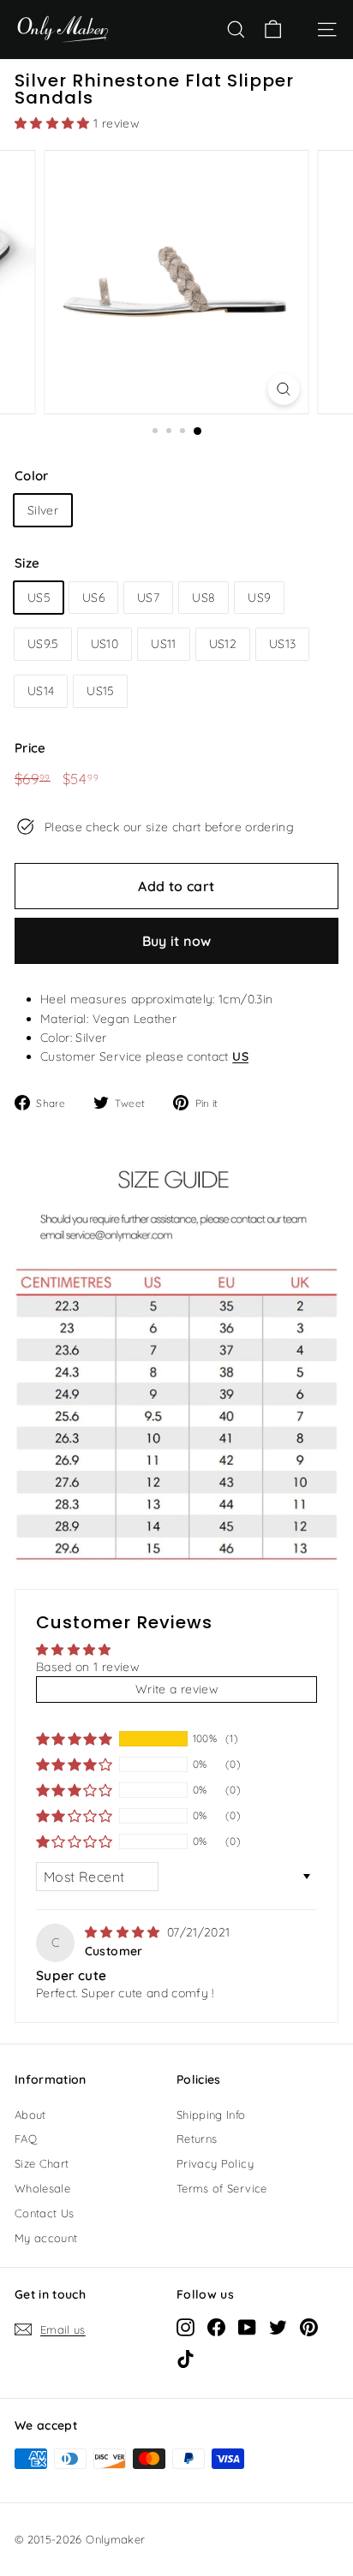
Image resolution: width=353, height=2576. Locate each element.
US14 (41, 691)
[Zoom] (283, 389)
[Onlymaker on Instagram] (185, 2327)
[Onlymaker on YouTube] (247, 2327)
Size (27, 563)
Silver (43, 510)
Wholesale (42, 2188)
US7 (148, 598)
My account (46, 2238)
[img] (124, 1932)
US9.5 (43, 644)
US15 (100, 691)
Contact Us (45, 2213)
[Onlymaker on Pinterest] (309, 2327)
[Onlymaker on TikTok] (185, 2359)
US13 (282, 644)
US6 (93, 598)
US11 (163, 644)
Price (30, 748)
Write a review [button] (176, 1689)
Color (32, 476)
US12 (223, 644)
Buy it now (177, 941)
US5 (39, 598)
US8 (203, 598)
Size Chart (42, 2163)
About (30, 2115)
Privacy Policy (215, 2163)
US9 (259, 598)
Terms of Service (222, 2188)
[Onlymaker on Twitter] (278, 2327)
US (240, 1056)
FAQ (26, 2139)
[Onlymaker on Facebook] (216, 2327)
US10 (105, 644)
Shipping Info (211, 2115)
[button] (54, 123)
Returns (197, 2139)
